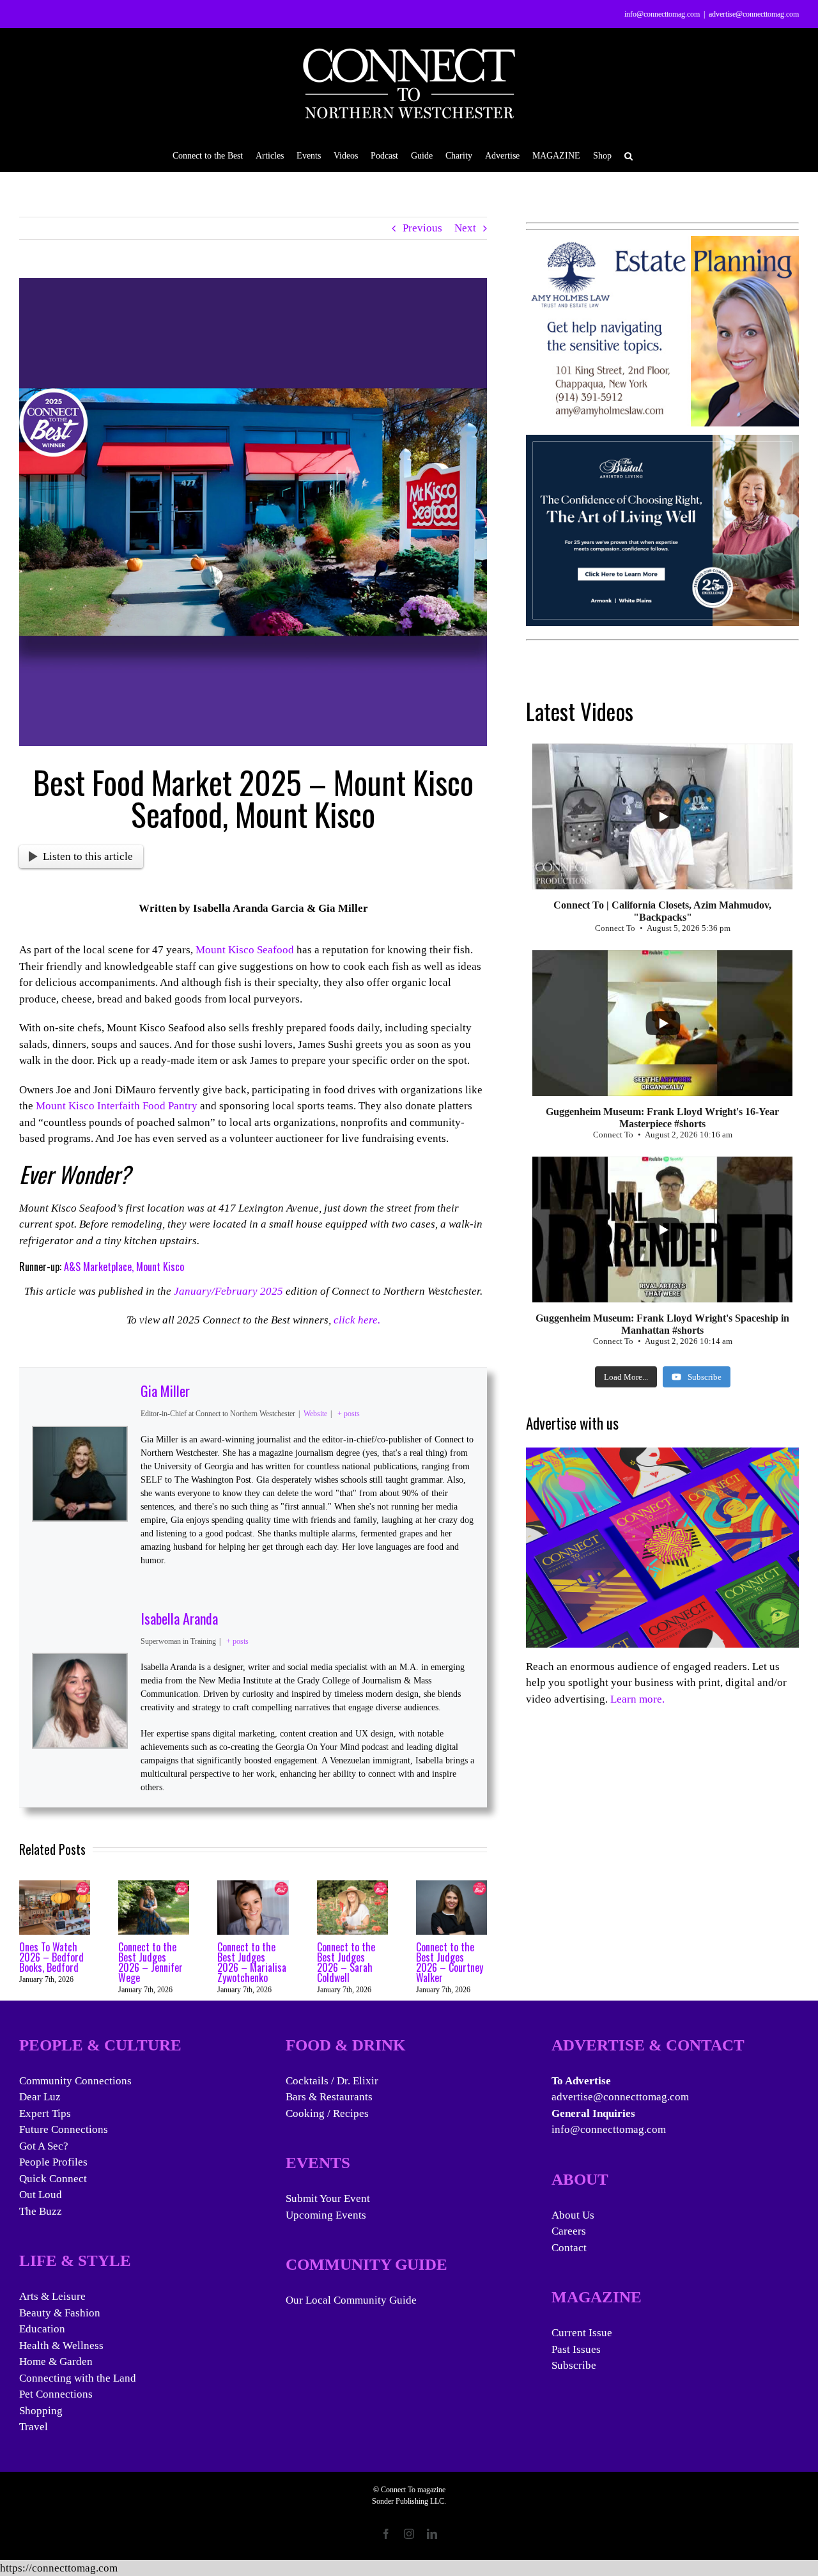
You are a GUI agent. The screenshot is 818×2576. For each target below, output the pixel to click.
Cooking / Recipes (327, 2113)
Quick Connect (53, 2179)
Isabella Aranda (179, 1618)
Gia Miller (165, 1391)
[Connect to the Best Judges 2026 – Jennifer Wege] (154, 1886)
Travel (34, 2427)
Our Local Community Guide (351, 2300)
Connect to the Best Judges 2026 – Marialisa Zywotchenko (252, 1962)
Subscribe (574, 2365)
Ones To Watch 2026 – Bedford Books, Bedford (51, 1957)
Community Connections (75, 2081)
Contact (569, 2248)
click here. (357, 1320)
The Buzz (41, 2211)
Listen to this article (88, 856)
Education (42, 2329)
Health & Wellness (61, 2346)
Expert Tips (45, 2113)
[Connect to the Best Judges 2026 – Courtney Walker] (451, 1886)
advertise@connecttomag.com (754, 14)
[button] (629, 155)
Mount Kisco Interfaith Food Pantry (117, 1106)
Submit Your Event (328, 2198)
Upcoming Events (326, 2215)
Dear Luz (40, 2097)
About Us (573, 2215)
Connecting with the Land (78, 2378)
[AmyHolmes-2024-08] (662, 244)
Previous (422, 228)
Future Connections (64, 2129)
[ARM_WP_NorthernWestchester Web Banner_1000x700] (662, 443)
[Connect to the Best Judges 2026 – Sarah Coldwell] (352, 1886)
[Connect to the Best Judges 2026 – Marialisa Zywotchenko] (253, 1886)
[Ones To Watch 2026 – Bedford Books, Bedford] (55, 1886)
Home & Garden (56, 2361)
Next (465, 228)
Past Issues (576, 2349)
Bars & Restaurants (329, 2097)
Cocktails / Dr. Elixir (332, 2081)
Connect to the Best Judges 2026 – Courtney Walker (450, 1962)
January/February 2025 (228, 1291)
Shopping (41, 2411)
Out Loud (41, 2195)
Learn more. (637, 1699)
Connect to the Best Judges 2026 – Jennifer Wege (150, 1962)
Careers (569, 2231)
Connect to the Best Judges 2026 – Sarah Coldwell (346, 1962)
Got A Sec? (44, 2146)
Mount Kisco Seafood (245, 950)
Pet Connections (56, 2394)
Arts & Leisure (52, 2296)
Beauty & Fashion (60, 2313)
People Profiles (53, 2162)
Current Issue (582, 2333)
